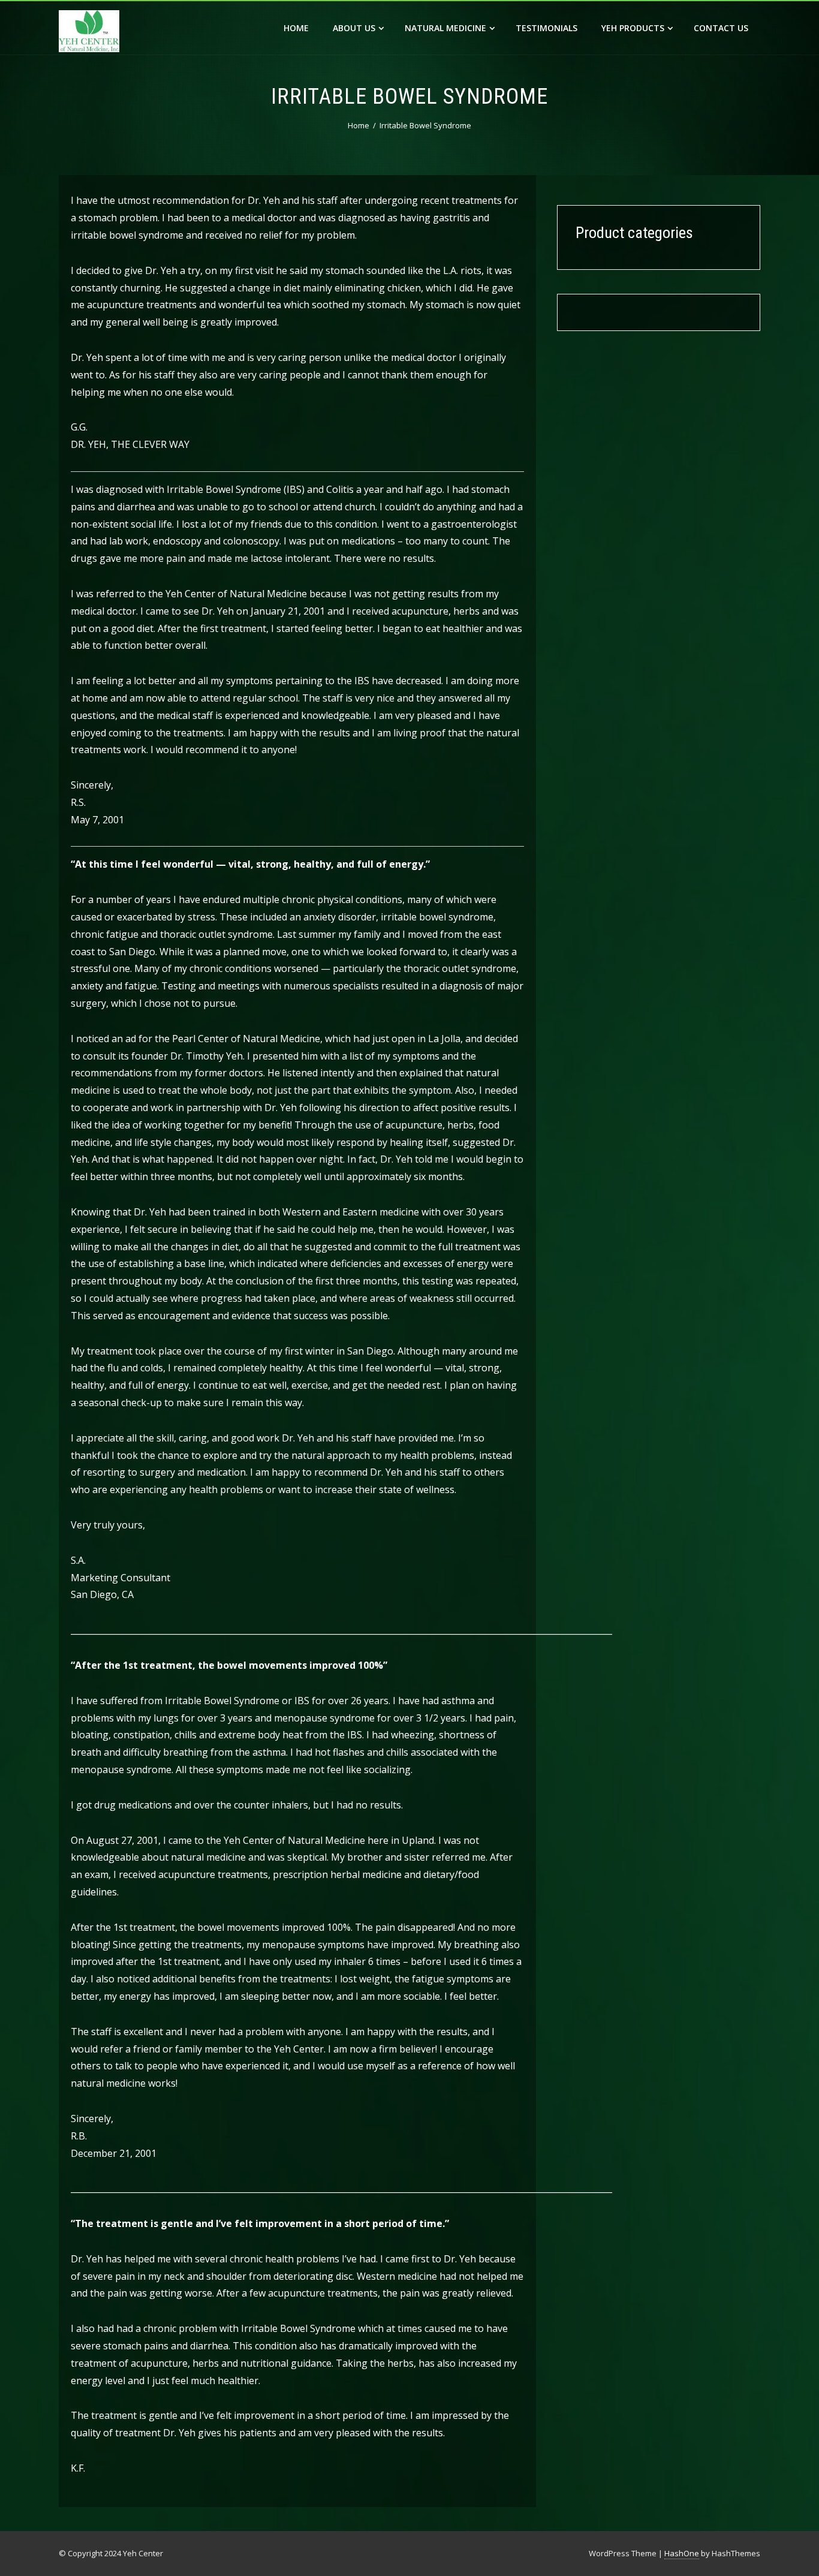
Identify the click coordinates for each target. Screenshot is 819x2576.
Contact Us (721, 28)
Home (296, 28)
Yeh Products (633, 28)
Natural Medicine (445, 28)
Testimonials (546, 28)
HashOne (682, 2553)
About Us (354, 28)
